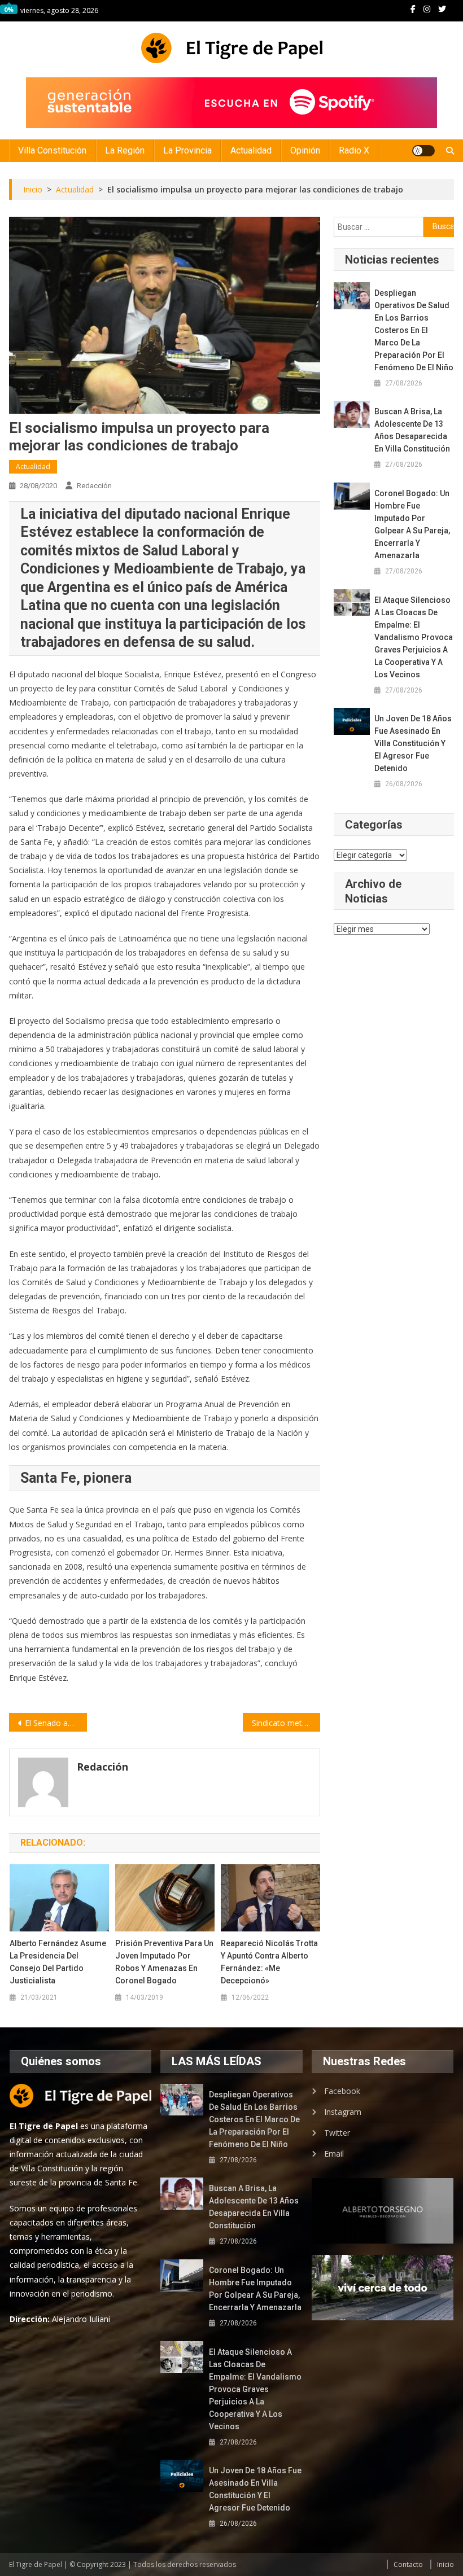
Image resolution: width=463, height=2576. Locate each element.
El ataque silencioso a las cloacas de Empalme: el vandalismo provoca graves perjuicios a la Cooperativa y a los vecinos (414, 637)
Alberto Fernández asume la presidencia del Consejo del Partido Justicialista (58, 1962)
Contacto (408, 2564)
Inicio (445, 2564)
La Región (125, 150)
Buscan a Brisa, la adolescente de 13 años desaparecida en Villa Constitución (412, 430)
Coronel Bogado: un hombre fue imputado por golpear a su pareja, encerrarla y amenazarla (412, 524)
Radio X (354, 150)
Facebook (342, 2091)
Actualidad (251, 150)
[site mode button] (423, 151)
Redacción (94, 486)
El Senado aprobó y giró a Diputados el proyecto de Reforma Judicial (56, 1723)
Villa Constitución (52, 150)
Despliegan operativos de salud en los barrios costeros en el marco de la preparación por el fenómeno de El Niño (414, 330)
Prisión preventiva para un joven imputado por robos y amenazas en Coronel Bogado (164, 1962)
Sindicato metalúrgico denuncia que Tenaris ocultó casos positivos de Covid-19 (286, 1723)
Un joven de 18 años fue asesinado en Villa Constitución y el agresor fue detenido (413, 743)
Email (334, 2154)
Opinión (305, 150)
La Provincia (187, 150)
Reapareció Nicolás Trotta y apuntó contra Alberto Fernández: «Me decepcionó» (269, 1962)
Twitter (337, 2133)
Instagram (343, 2112)
